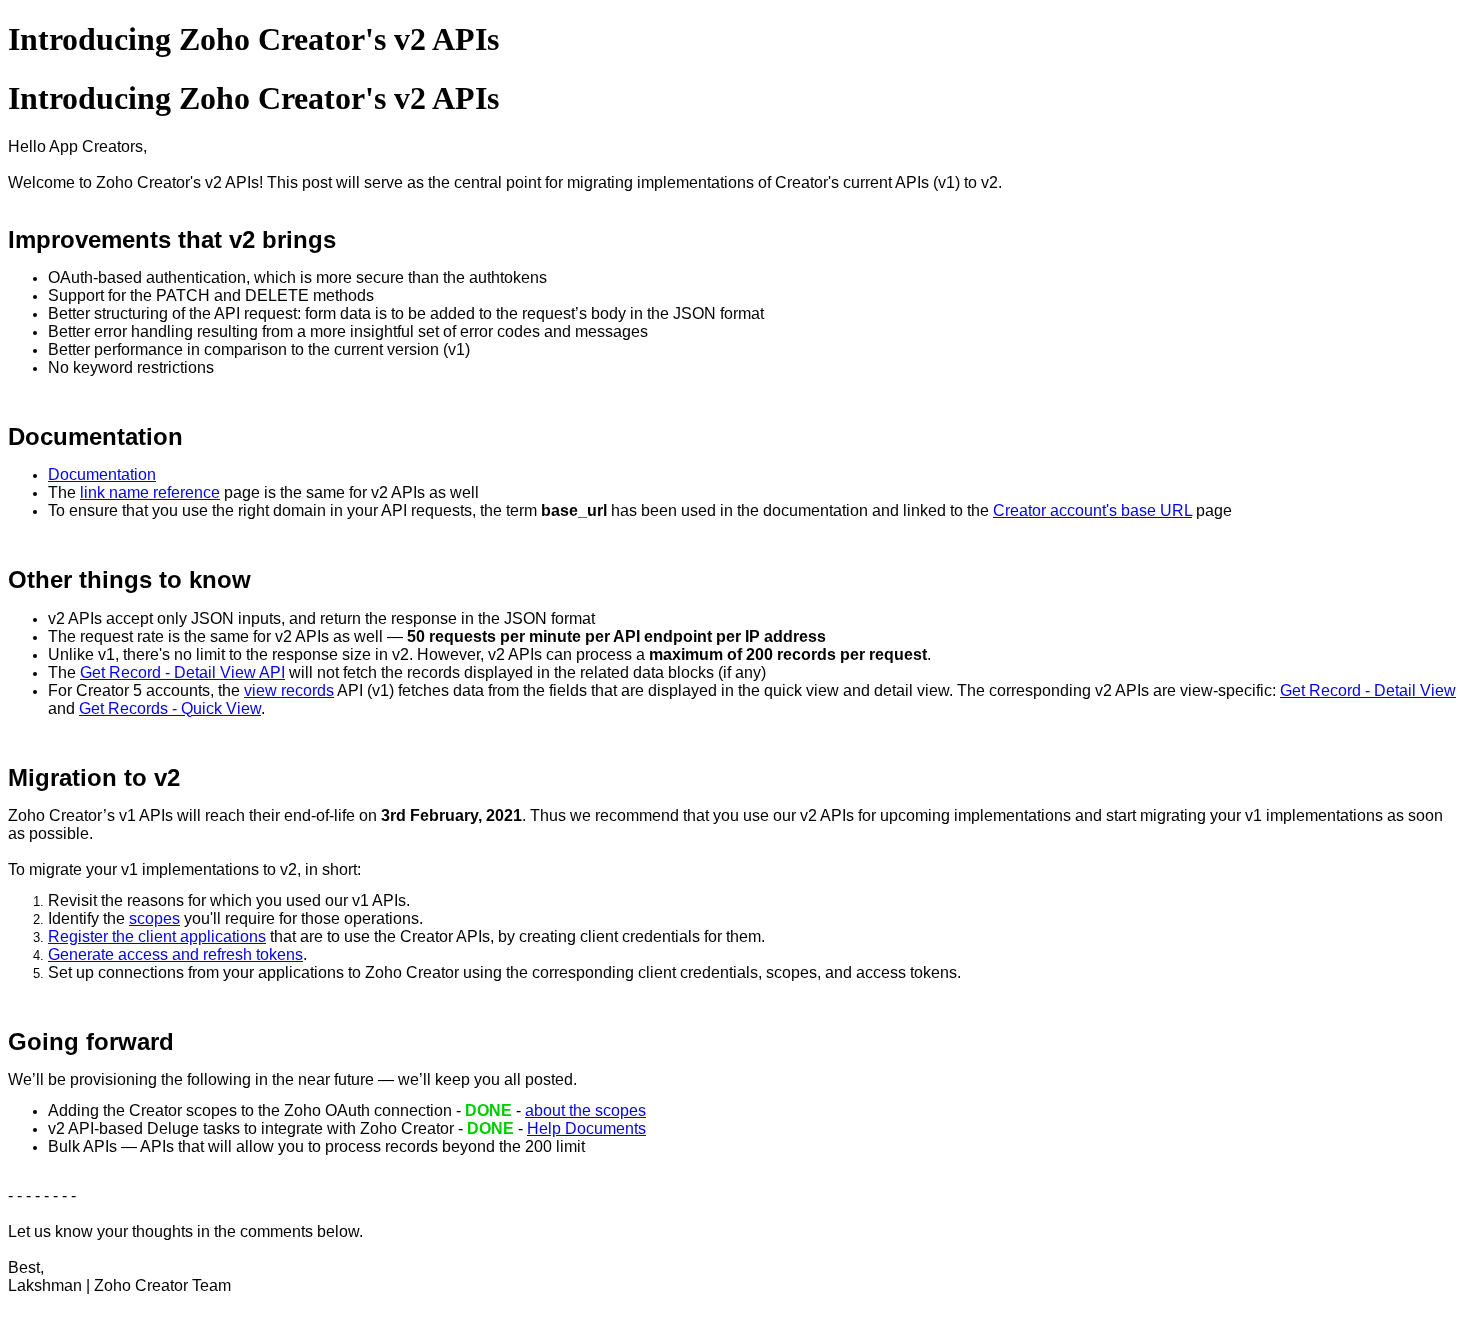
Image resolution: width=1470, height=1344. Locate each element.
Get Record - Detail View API (182, 672)
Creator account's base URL (1092, 510)
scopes (154, 918)
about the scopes (585, 1110)
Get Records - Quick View (170, 708)
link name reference (150, 492)
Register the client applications (157, 936)
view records (289, 690)
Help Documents (586, 1128)
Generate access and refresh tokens (175, 954)
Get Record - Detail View (1368, 690)
